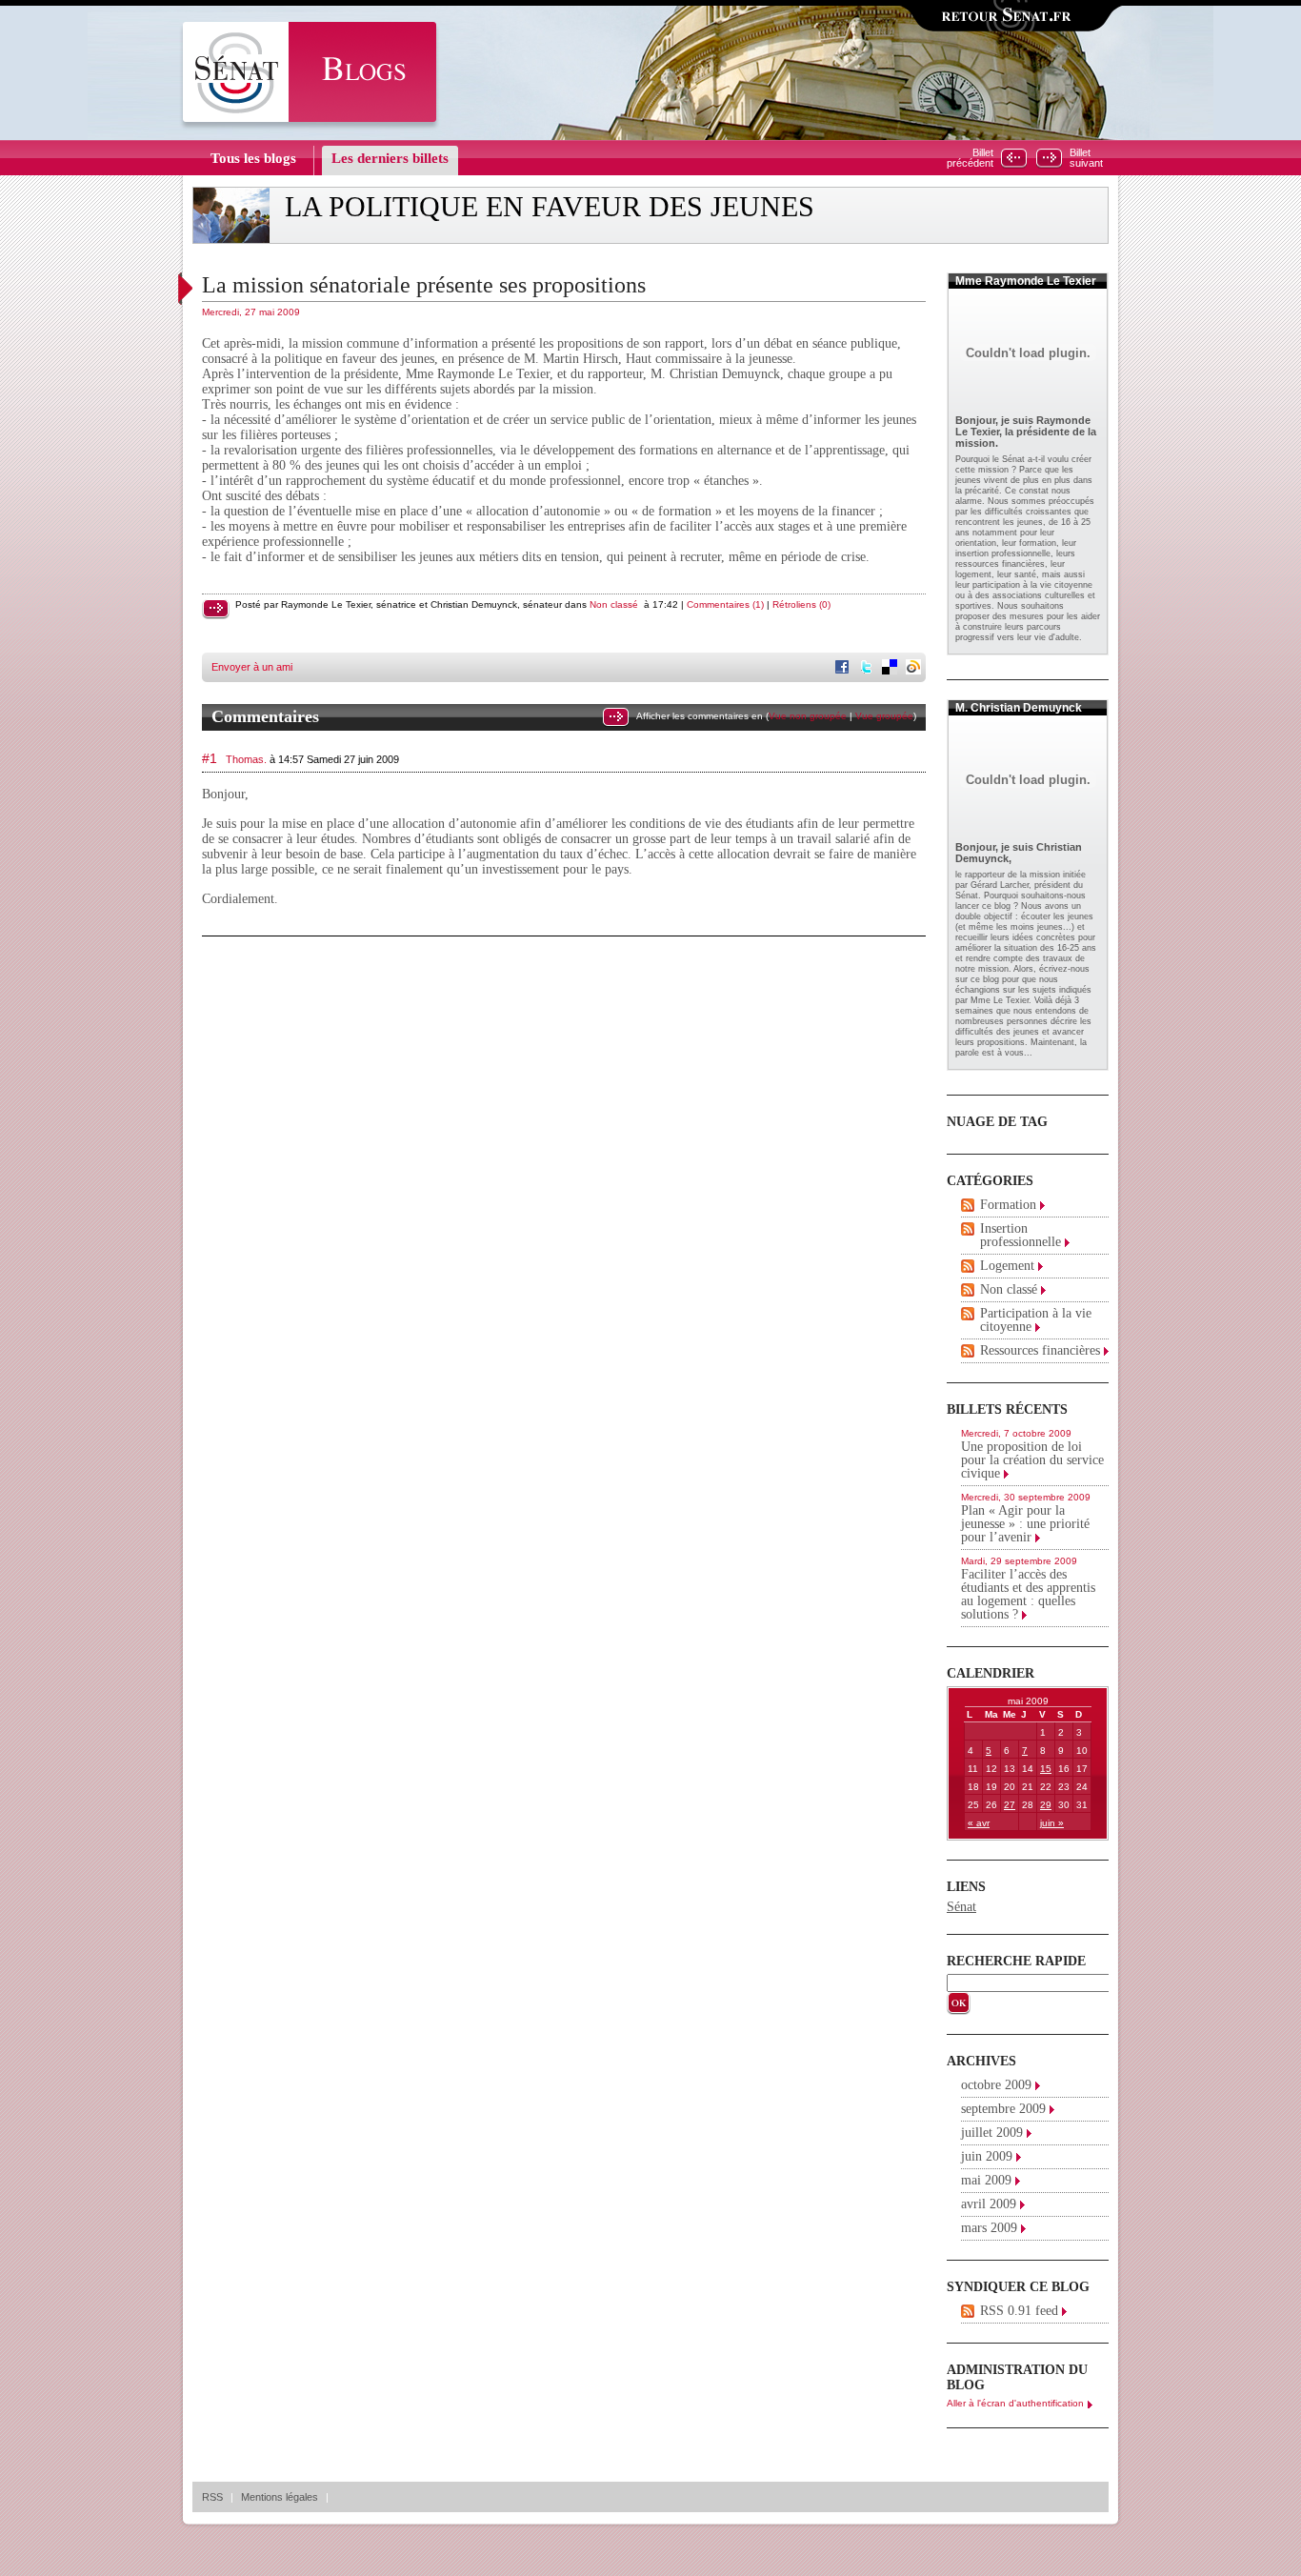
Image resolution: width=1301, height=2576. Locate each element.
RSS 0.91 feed (1019, 2311)
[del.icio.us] (891, 669)
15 (1046, 1769)
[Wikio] (915, 669)
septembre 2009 (1003, 2109)
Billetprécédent (970, 158)
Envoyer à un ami (252, 667)
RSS (212, 2497)
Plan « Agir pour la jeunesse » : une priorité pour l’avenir (1025, 1524)
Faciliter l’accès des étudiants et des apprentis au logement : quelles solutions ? (1028, 1594)
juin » (1052, 1823)
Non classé (614, 604)
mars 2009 (989, 2228)
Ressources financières (1040, 1350)
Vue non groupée (808, 716)
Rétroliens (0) (801, 604)
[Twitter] (868, 669)
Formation (1008, 1205)
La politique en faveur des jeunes (550, 207)
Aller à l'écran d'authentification (1015, 2403)
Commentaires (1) (725, 604)
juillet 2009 (992, 2133)
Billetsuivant (1086, 158)
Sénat (961, 1907)
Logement (1007, 1266)
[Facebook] (844, 669)
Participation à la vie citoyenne (1036, 1320)
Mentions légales (280, 2497)
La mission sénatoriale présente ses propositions (424, 285)
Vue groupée (884, 716)
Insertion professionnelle (1021, 1235)
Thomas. (246, 759)
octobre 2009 (996, 2085)
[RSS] (968, 1205)
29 (1046, 1805)
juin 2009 (987, 2156)
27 (1010, 1805)
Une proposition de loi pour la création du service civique (1032, 1460)
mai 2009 (986, 2180)
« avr (979, 1823)
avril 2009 (989, 2204)
